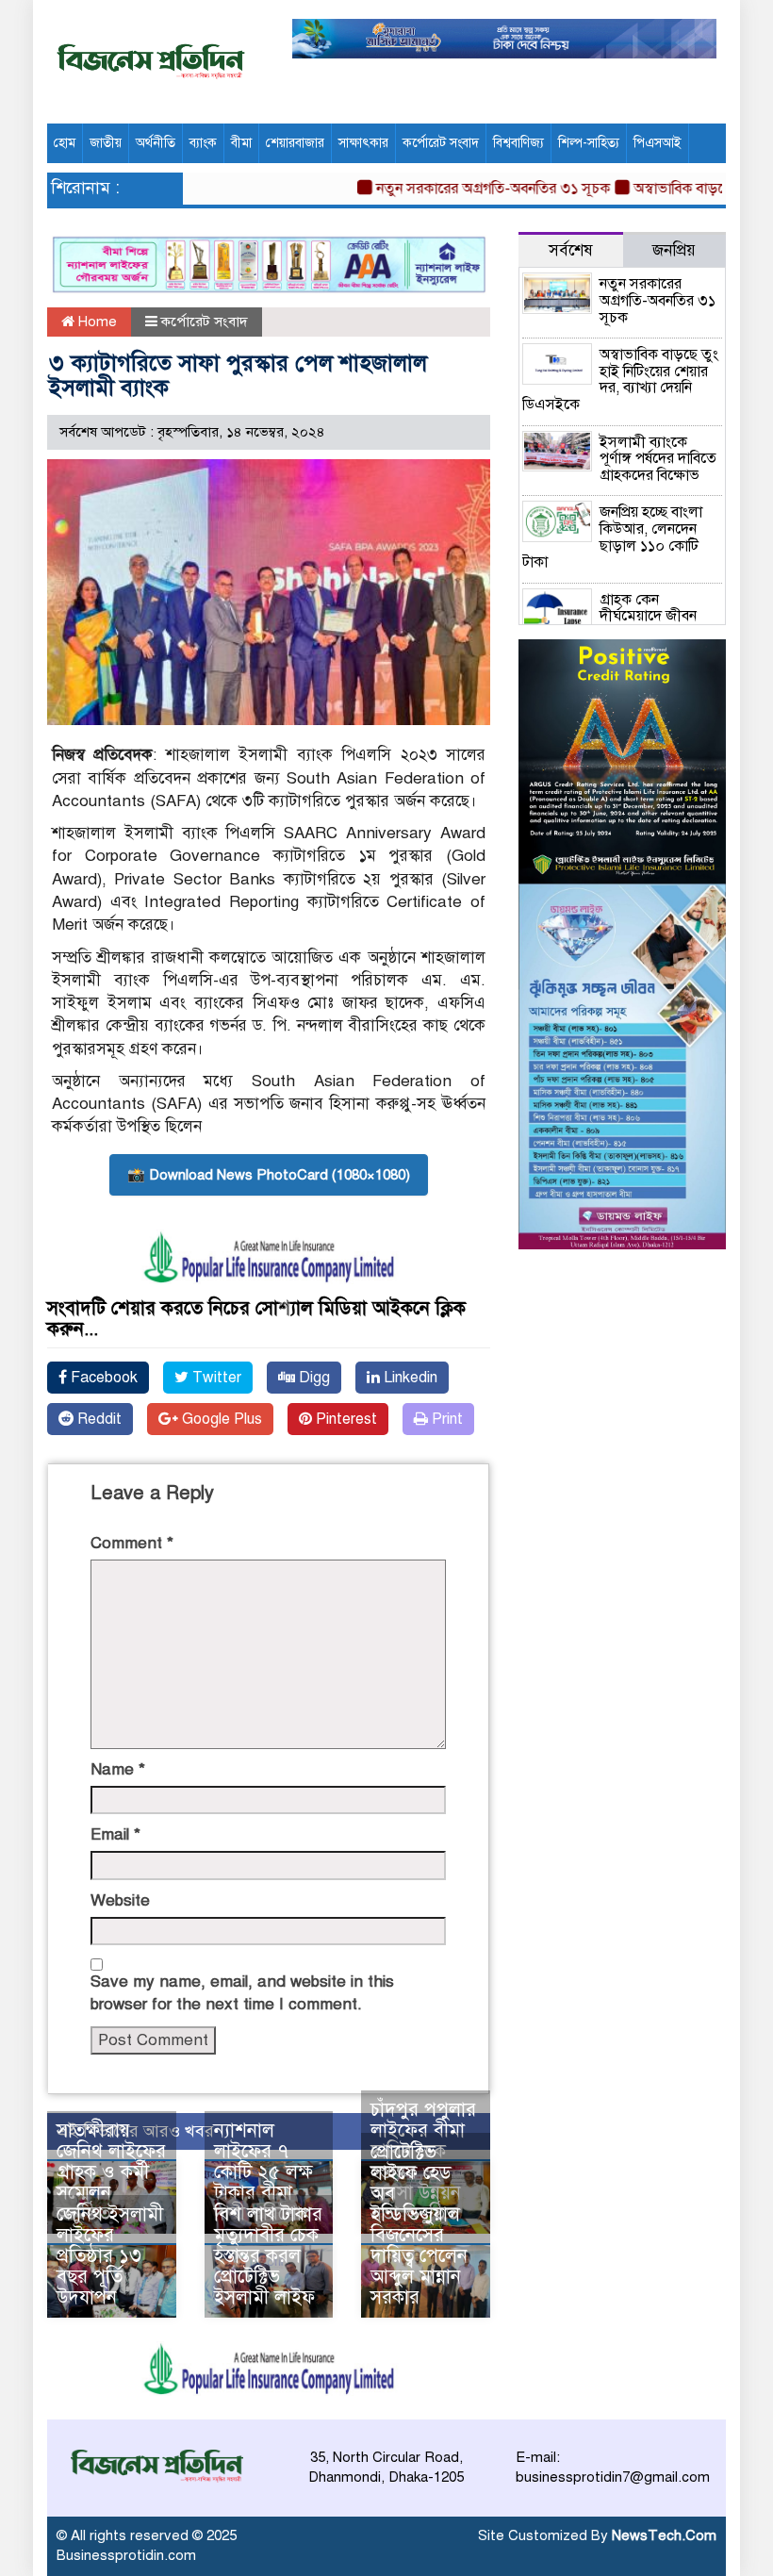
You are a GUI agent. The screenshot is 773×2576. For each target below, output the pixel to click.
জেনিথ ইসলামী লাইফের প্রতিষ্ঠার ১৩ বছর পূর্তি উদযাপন (110, 2256)
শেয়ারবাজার (295, 143)
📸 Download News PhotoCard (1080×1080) (269, 1175)
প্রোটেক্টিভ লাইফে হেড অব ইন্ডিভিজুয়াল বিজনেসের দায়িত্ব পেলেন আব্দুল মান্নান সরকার (419, 2225)
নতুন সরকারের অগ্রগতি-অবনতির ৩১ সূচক (466, 189)
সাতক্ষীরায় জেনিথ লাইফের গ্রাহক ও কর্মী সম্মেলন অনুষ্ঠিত (111, 2172)
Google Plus (220, 1419)
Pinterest (345, 1419)
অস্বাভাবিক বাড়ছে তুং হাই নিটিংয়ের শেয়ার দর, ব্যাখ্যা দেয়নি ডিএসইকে (620, 380)
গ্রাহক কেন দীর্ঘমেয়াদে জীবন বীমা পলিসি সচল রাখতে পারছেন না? (609, 625)
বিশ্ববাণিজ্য (518, 143)
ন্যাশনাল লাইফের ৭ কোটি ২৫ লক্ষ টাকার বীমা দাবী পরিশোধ (263, 2172)
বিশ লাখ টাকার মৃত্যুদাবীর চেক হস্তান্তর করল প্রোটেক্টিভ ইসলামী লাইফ (268, 2256)
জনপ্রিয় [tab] (674, 250)
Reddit (98, 1419)
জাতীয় (106, 143)
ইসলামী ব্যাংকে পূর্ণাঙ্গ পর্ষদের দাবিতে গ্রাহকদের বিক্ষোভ (658, 459)
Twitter (215, 1378)
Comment (132, 1543)
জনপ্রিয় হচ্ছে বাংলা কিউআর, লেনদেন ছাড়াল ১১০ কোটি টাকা (612, 537)
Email (115, 1834)
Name (118, 1769)
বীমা (241, 143)
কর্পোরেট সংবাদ (441, 143)
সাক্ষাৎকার (363, 143)
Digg (312, 1378)
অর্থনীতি (156, 143)
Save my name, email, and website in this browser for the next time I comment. (242, 1993)
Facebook (102, 1378)
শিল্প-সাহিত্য (589, 143)
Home (96, 322)
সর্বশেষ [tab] (571, 250)
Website (120, 1900)
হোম (65, 143)
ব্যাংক (203, 143)
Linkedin (409, 1378)
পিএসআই (658, 143)
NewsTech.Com (664, 2535)
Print (445, 1419)
